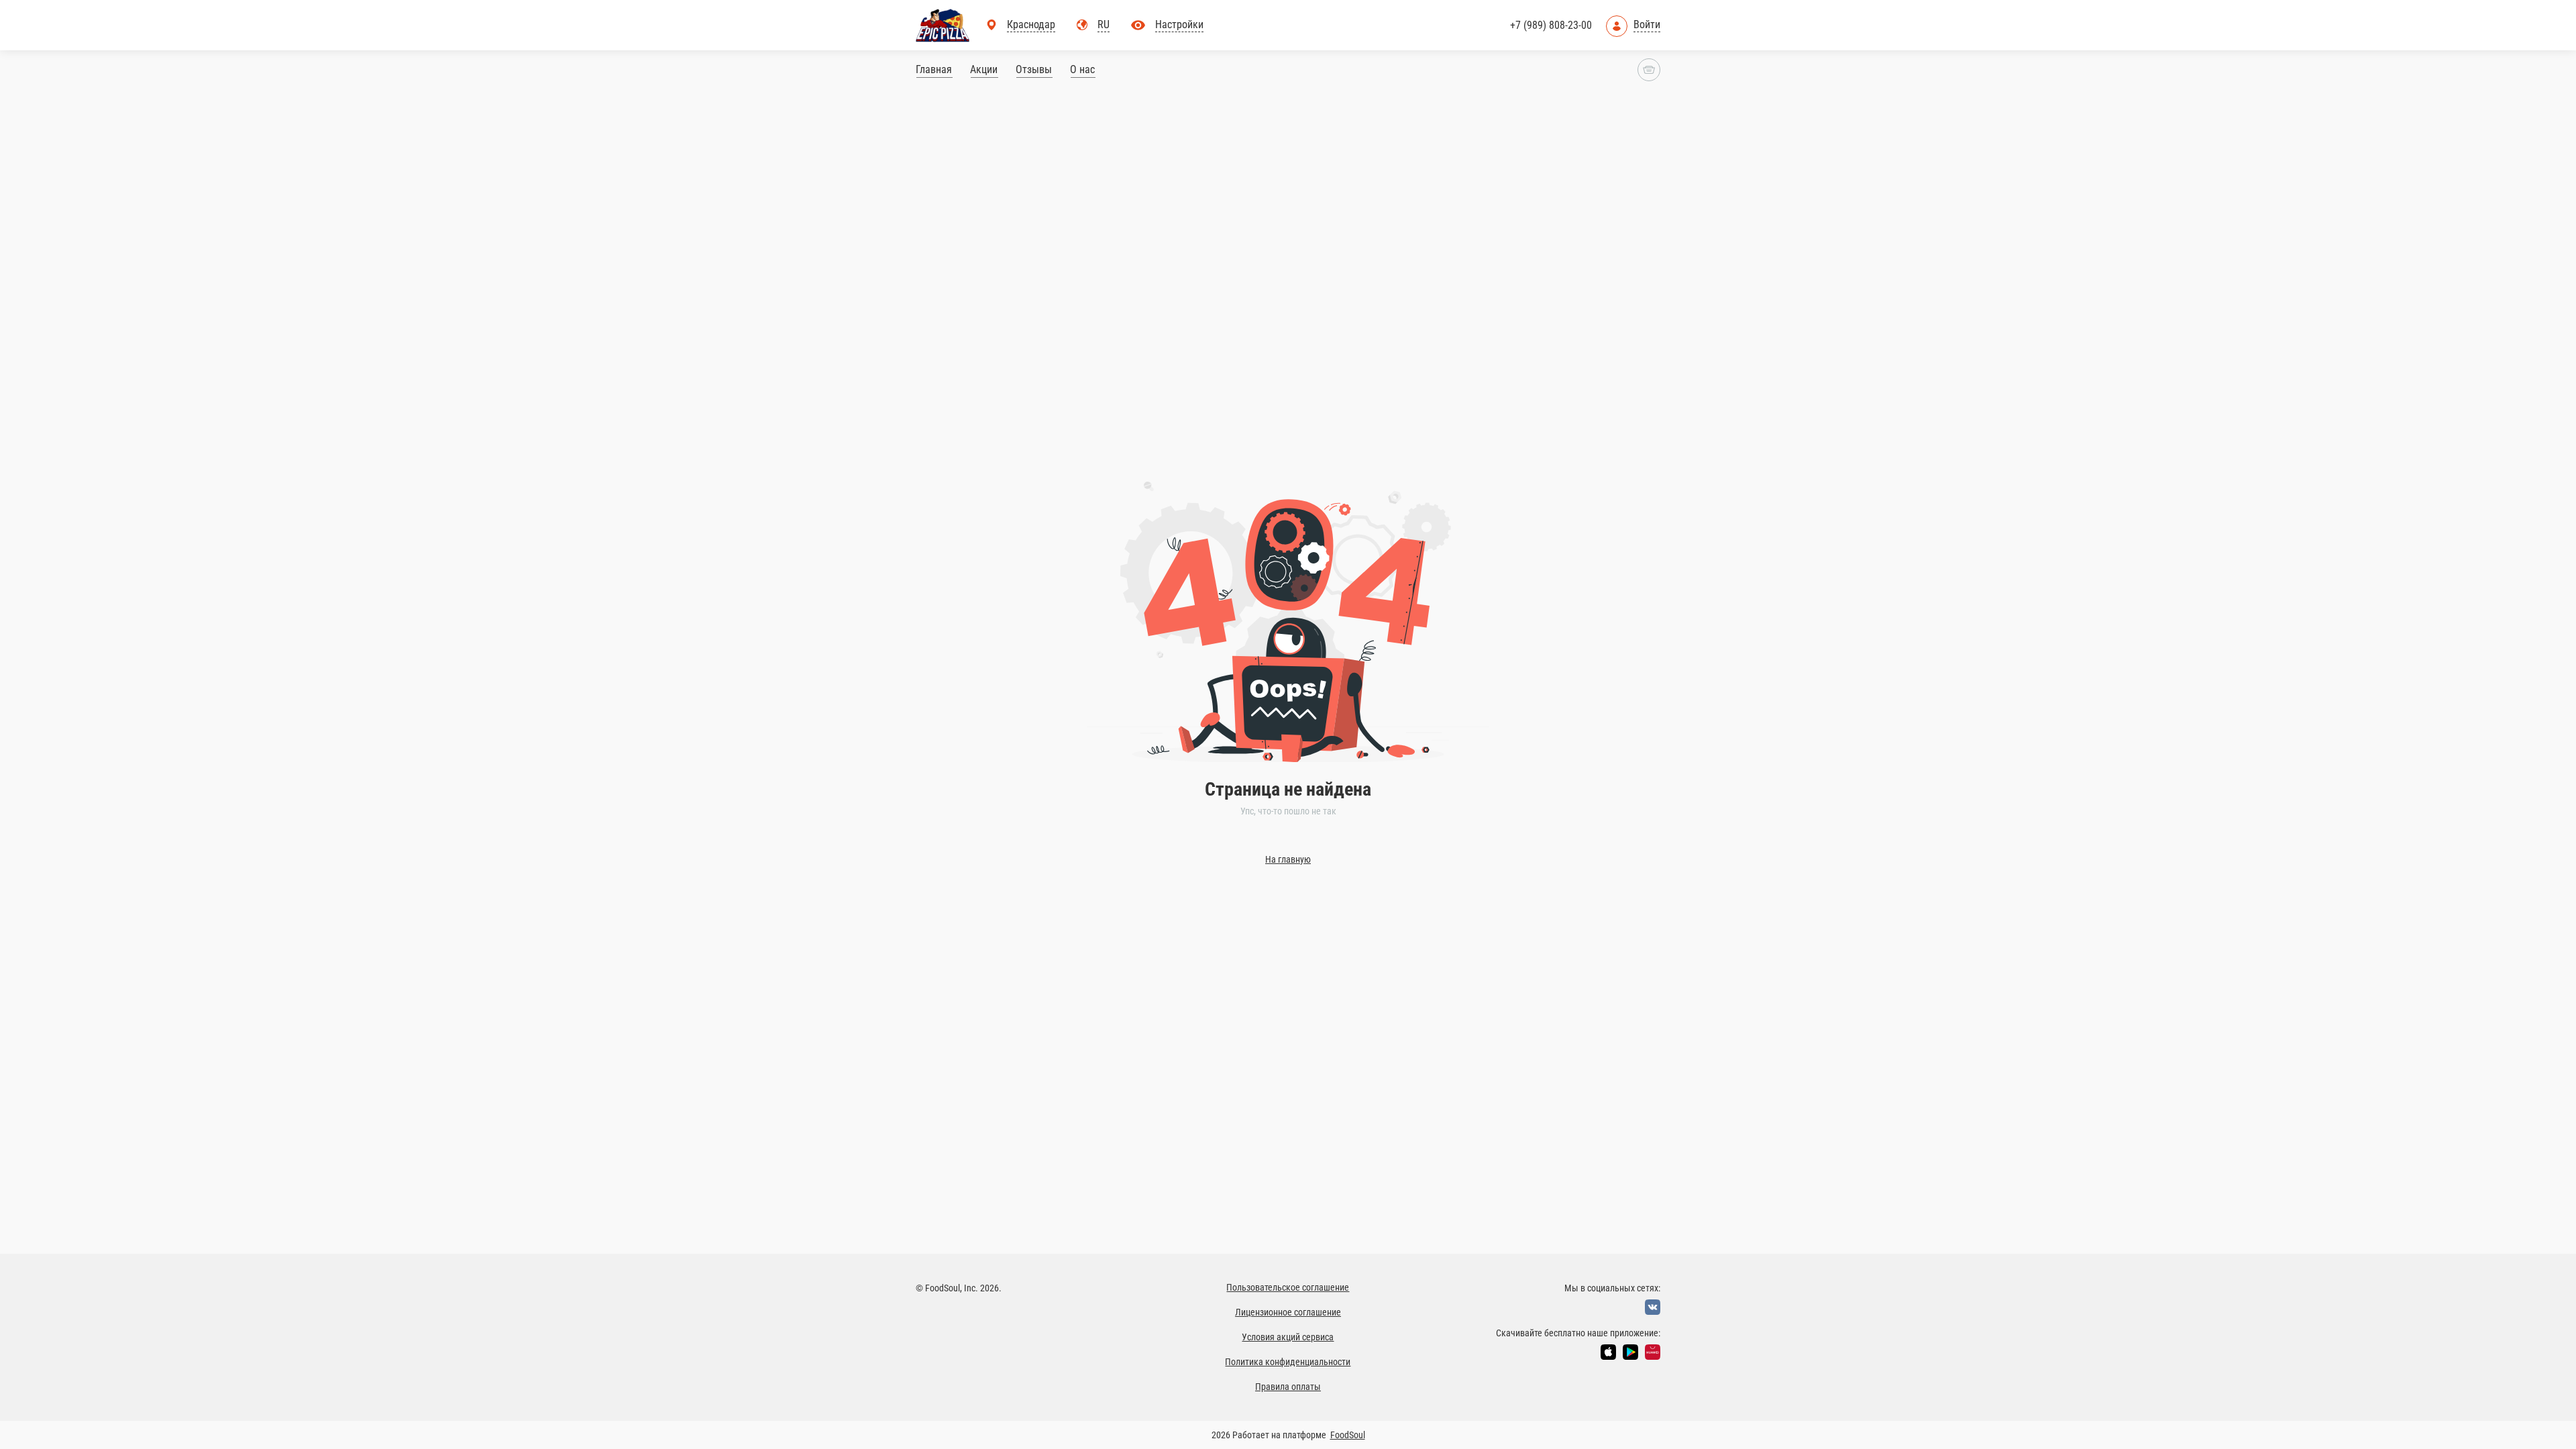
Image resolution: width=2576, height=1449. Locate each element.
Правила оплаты (1288, 1387)
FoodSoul (1348, 1435)
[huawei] (1653, 1352)
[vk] (1653, 1307)
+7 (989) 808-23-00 (1551, 25)
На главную (1288, 859)
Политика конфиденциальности (1288, 1362)
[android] (1630, 1352)
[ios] (1608, 1352)
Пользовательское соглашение (1288, 1287)
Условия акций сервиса (1288, 1337)
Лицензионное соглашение (1288, 1312)
